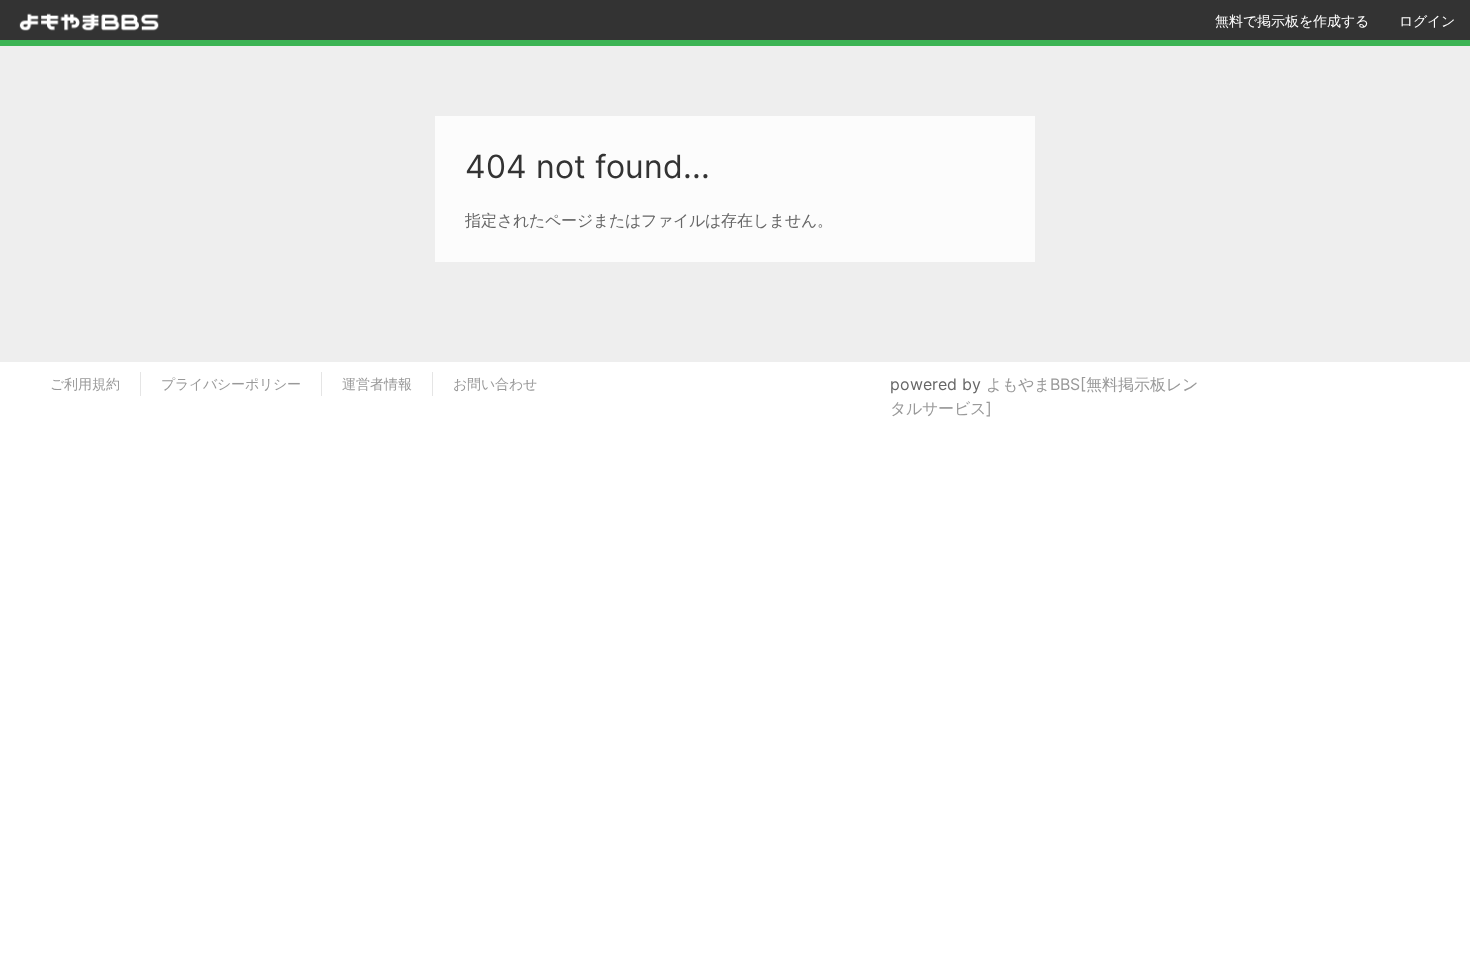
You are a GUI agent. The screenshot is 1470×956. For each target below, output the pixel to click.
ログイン (1427, 20)
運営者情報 (377, 383)
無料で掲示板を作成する (1292, 20)
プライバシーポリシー (231, 383)
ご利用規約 (85, 383)
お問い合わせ (495, 383)
